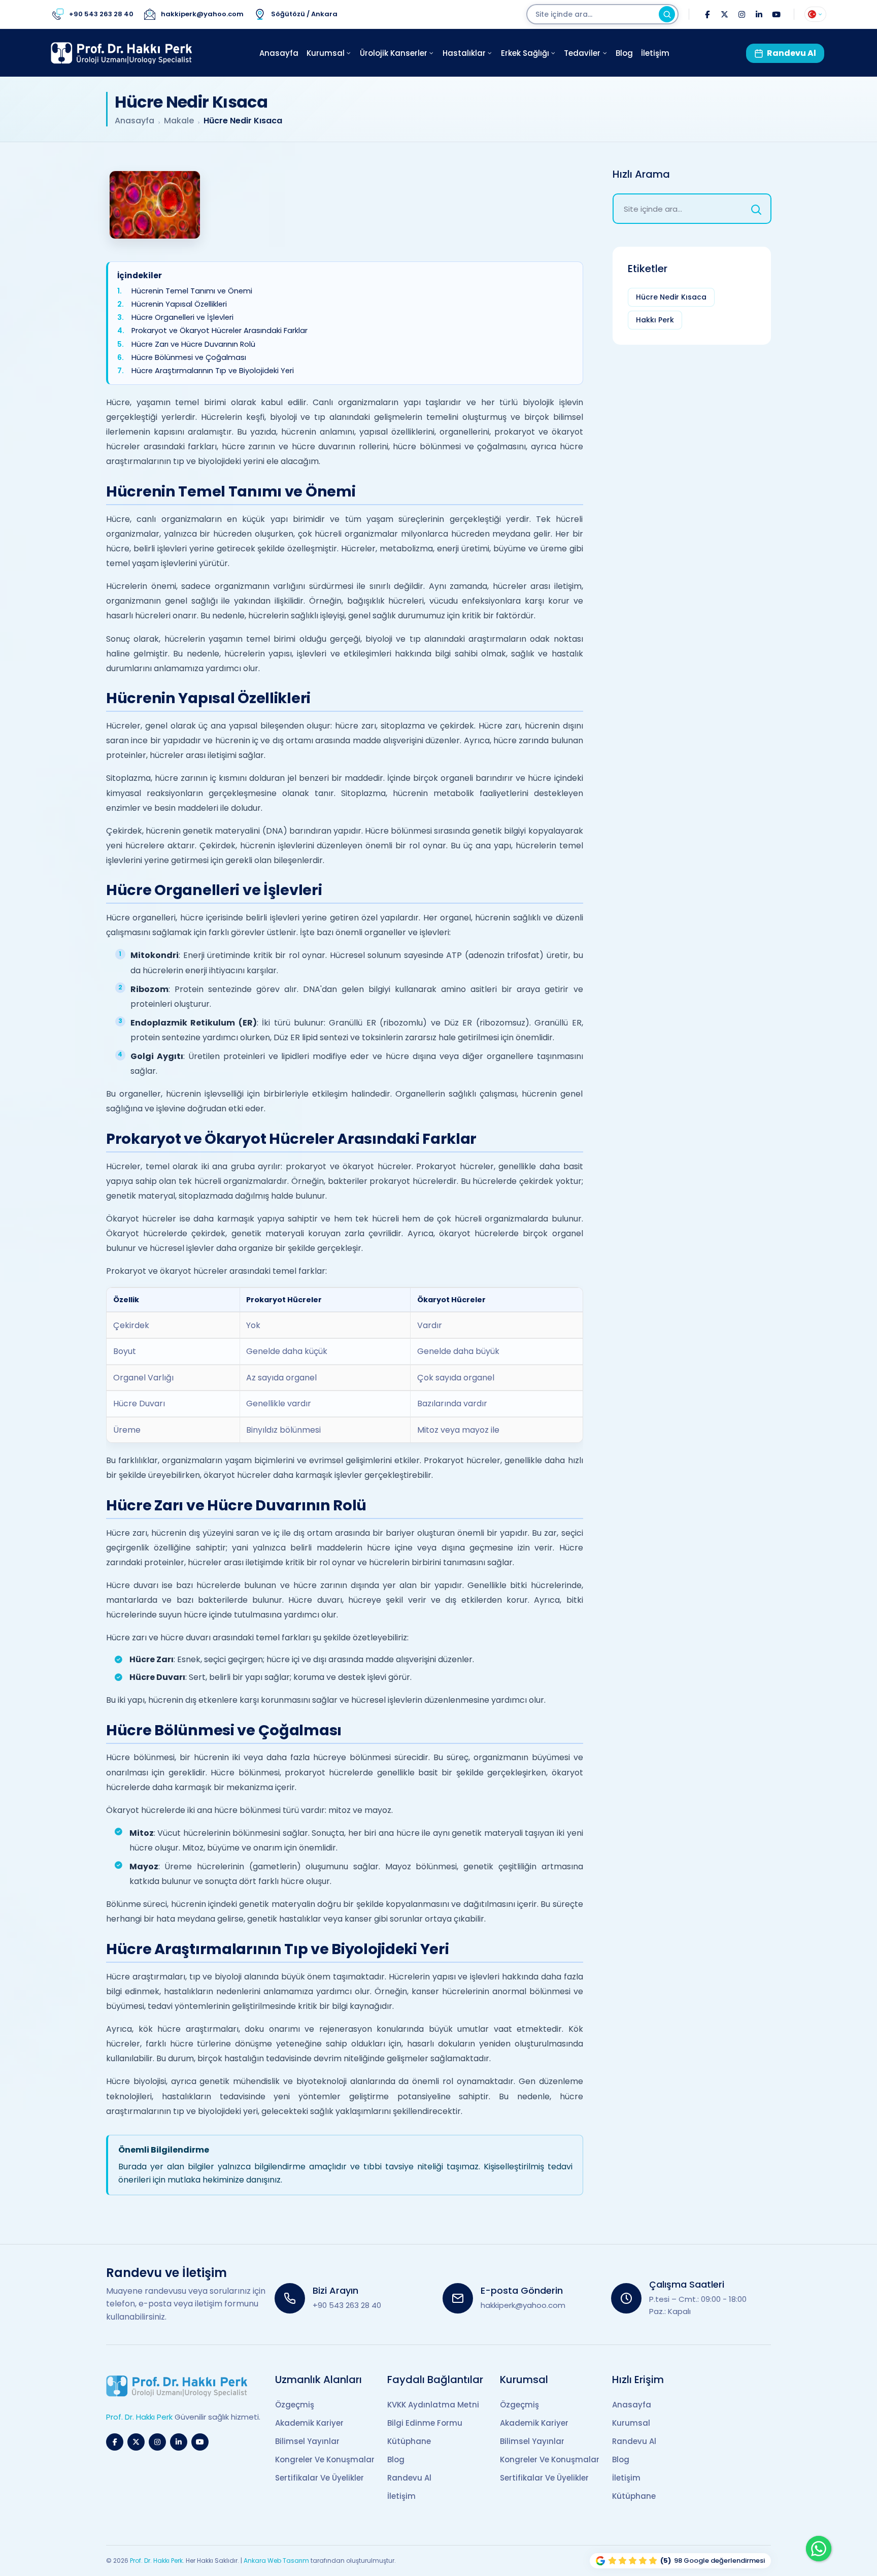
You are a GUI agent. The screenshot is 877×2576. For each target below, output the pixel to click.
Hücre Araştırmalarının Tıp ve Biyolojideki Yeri (213, 371)
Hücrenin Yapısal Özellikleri (179, 304)
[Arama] (667, 14)
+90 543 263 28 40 (347, 2305)
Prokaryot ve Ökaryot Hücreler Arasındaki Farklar (220, 331)
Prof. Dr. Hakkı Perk (156, 2561)
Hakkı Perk (655, 320)
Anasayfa (134, 121)
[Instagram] (741, 14)
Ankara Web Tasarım (276, 2561)
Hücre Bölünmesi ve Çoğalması (189, 358)
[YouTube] (776, 14)
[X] (724, 14)
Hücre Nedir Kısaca (671, 297)
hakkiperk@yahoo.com (523, 2305)
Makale (179, 121)
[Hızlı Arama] (756, 209)
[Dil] (815, 14)
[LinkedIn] (759, 14)
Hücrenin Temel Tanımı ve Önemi (192, 291)
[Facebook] (707, 14)
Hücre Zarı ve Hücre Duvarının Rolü (193, 344)
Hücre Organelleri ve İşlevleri (182, 318)
